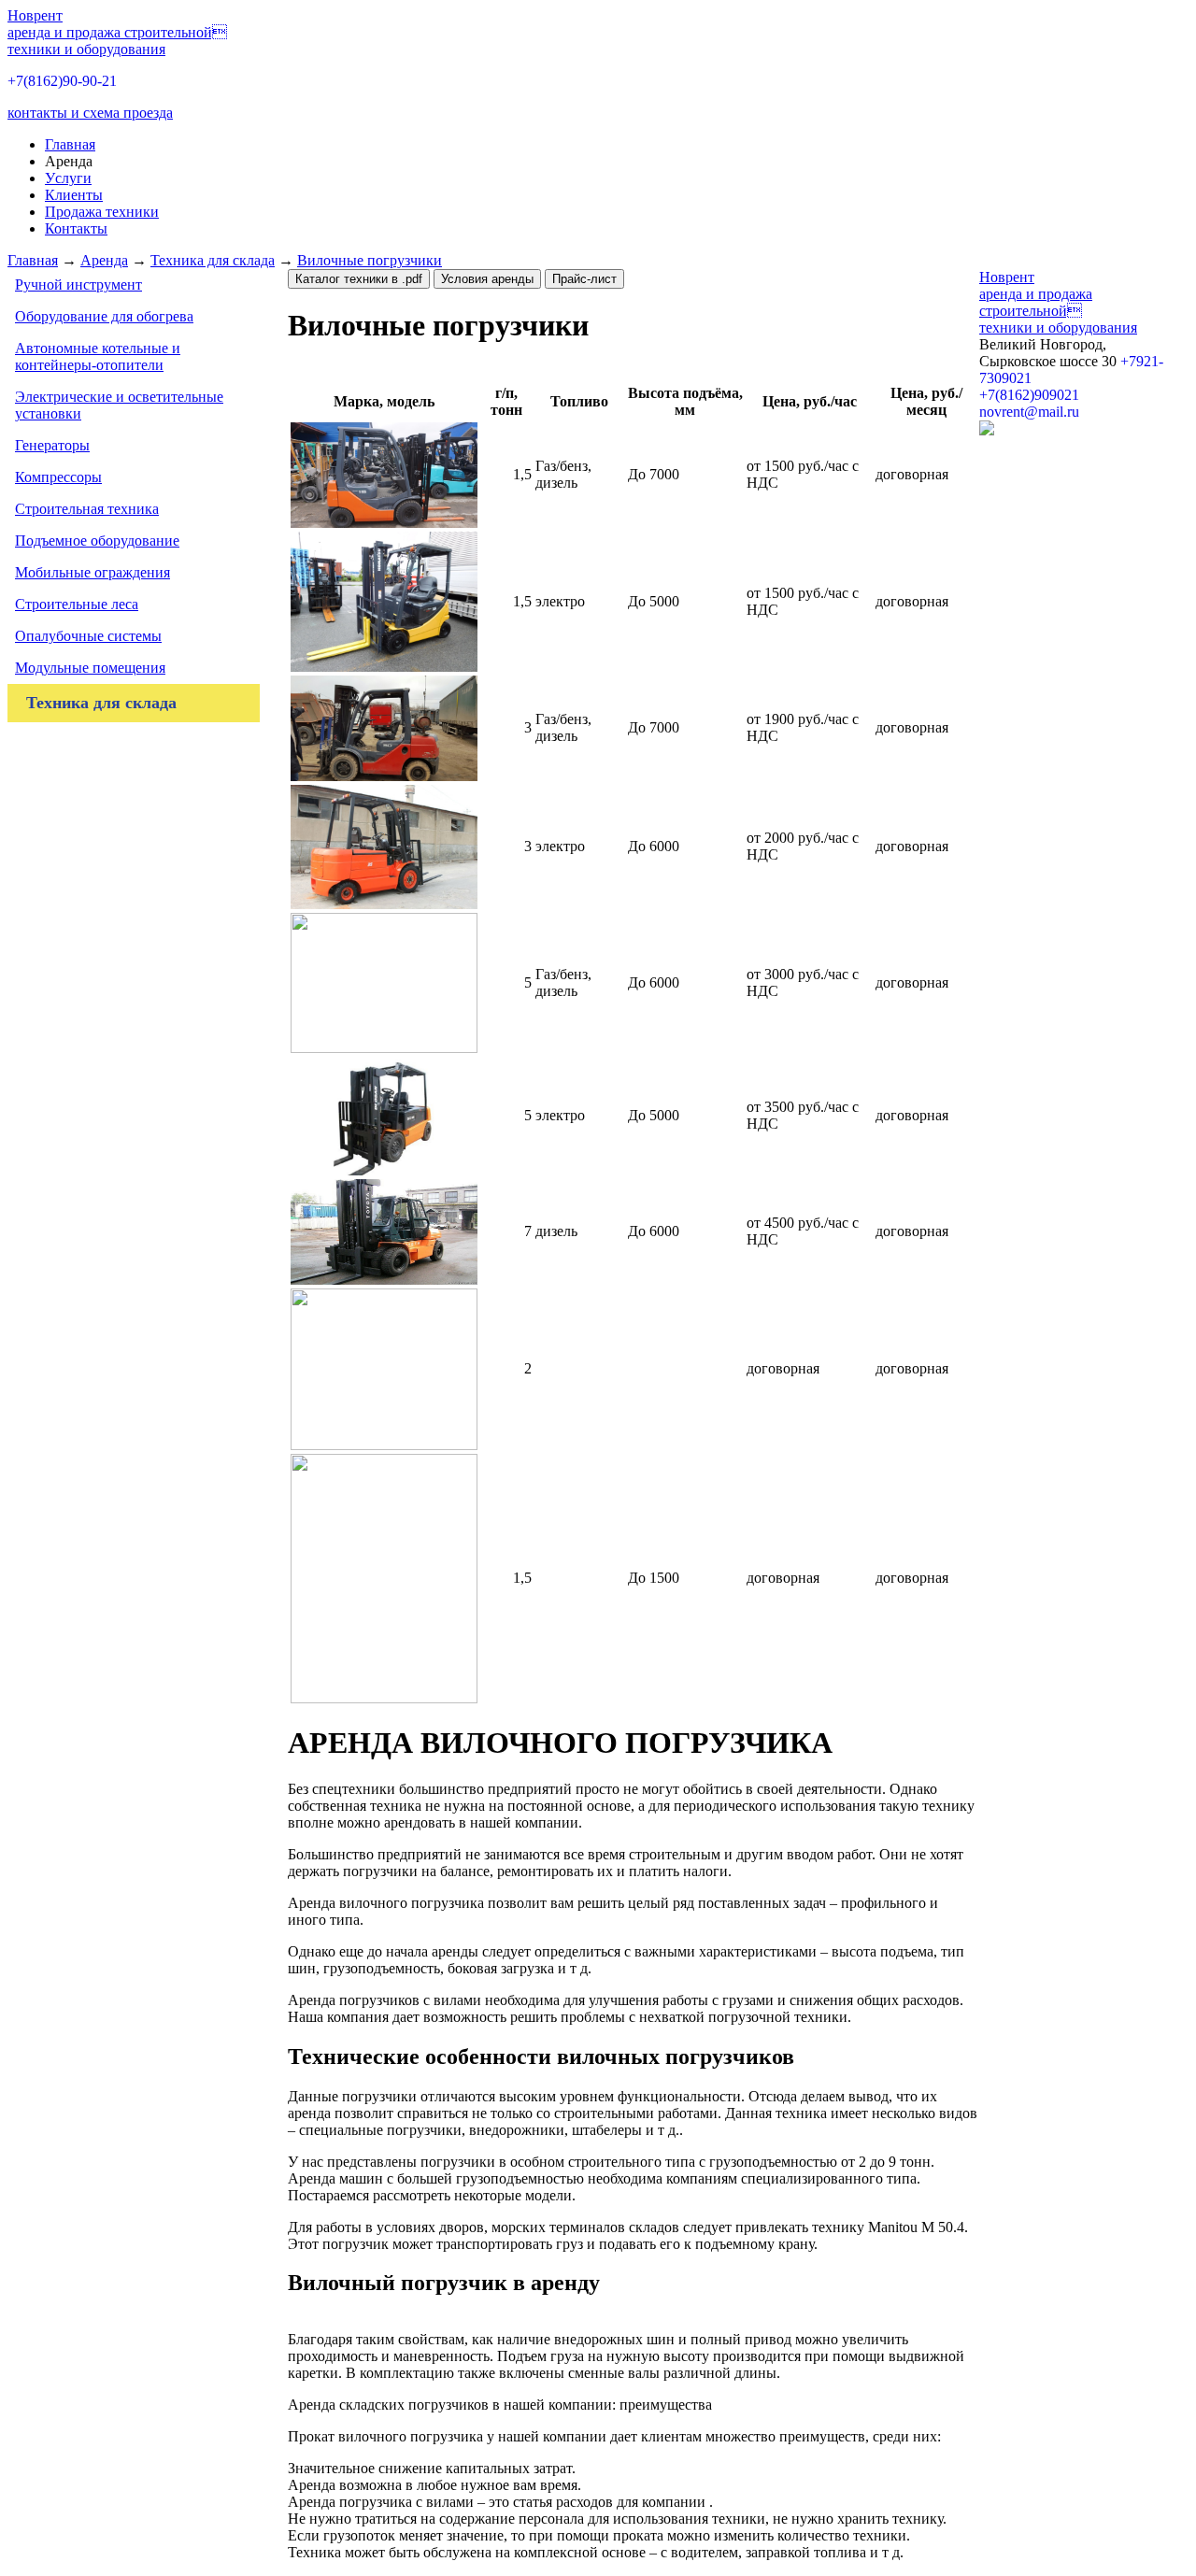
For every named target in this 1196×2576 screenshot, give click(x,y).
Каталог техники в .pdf (359, 279)
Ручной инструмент (78, 285)
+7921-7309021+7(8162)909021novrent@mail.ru (1071, 386)
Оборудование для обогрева (104, 316)
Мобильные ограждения (93, 572)
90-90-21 (62, 81)
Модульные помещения (90, 668)
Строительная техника (87, 509)
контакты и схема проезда (90, 113)
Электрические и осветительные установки (119, 405)
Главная (33, 260)
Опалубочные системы (88, 636)
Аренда (104, 260)
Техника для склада (213, 260)
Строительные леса (77, 604)
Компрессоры (58, 477)
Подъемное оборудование (97, 541)
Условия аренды (487, 279)
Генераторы (52, 445)
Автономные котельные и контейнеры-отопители (98, 356)
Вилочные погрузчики (370, 260)
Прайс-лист (584, 279)
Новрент (117, 32)
